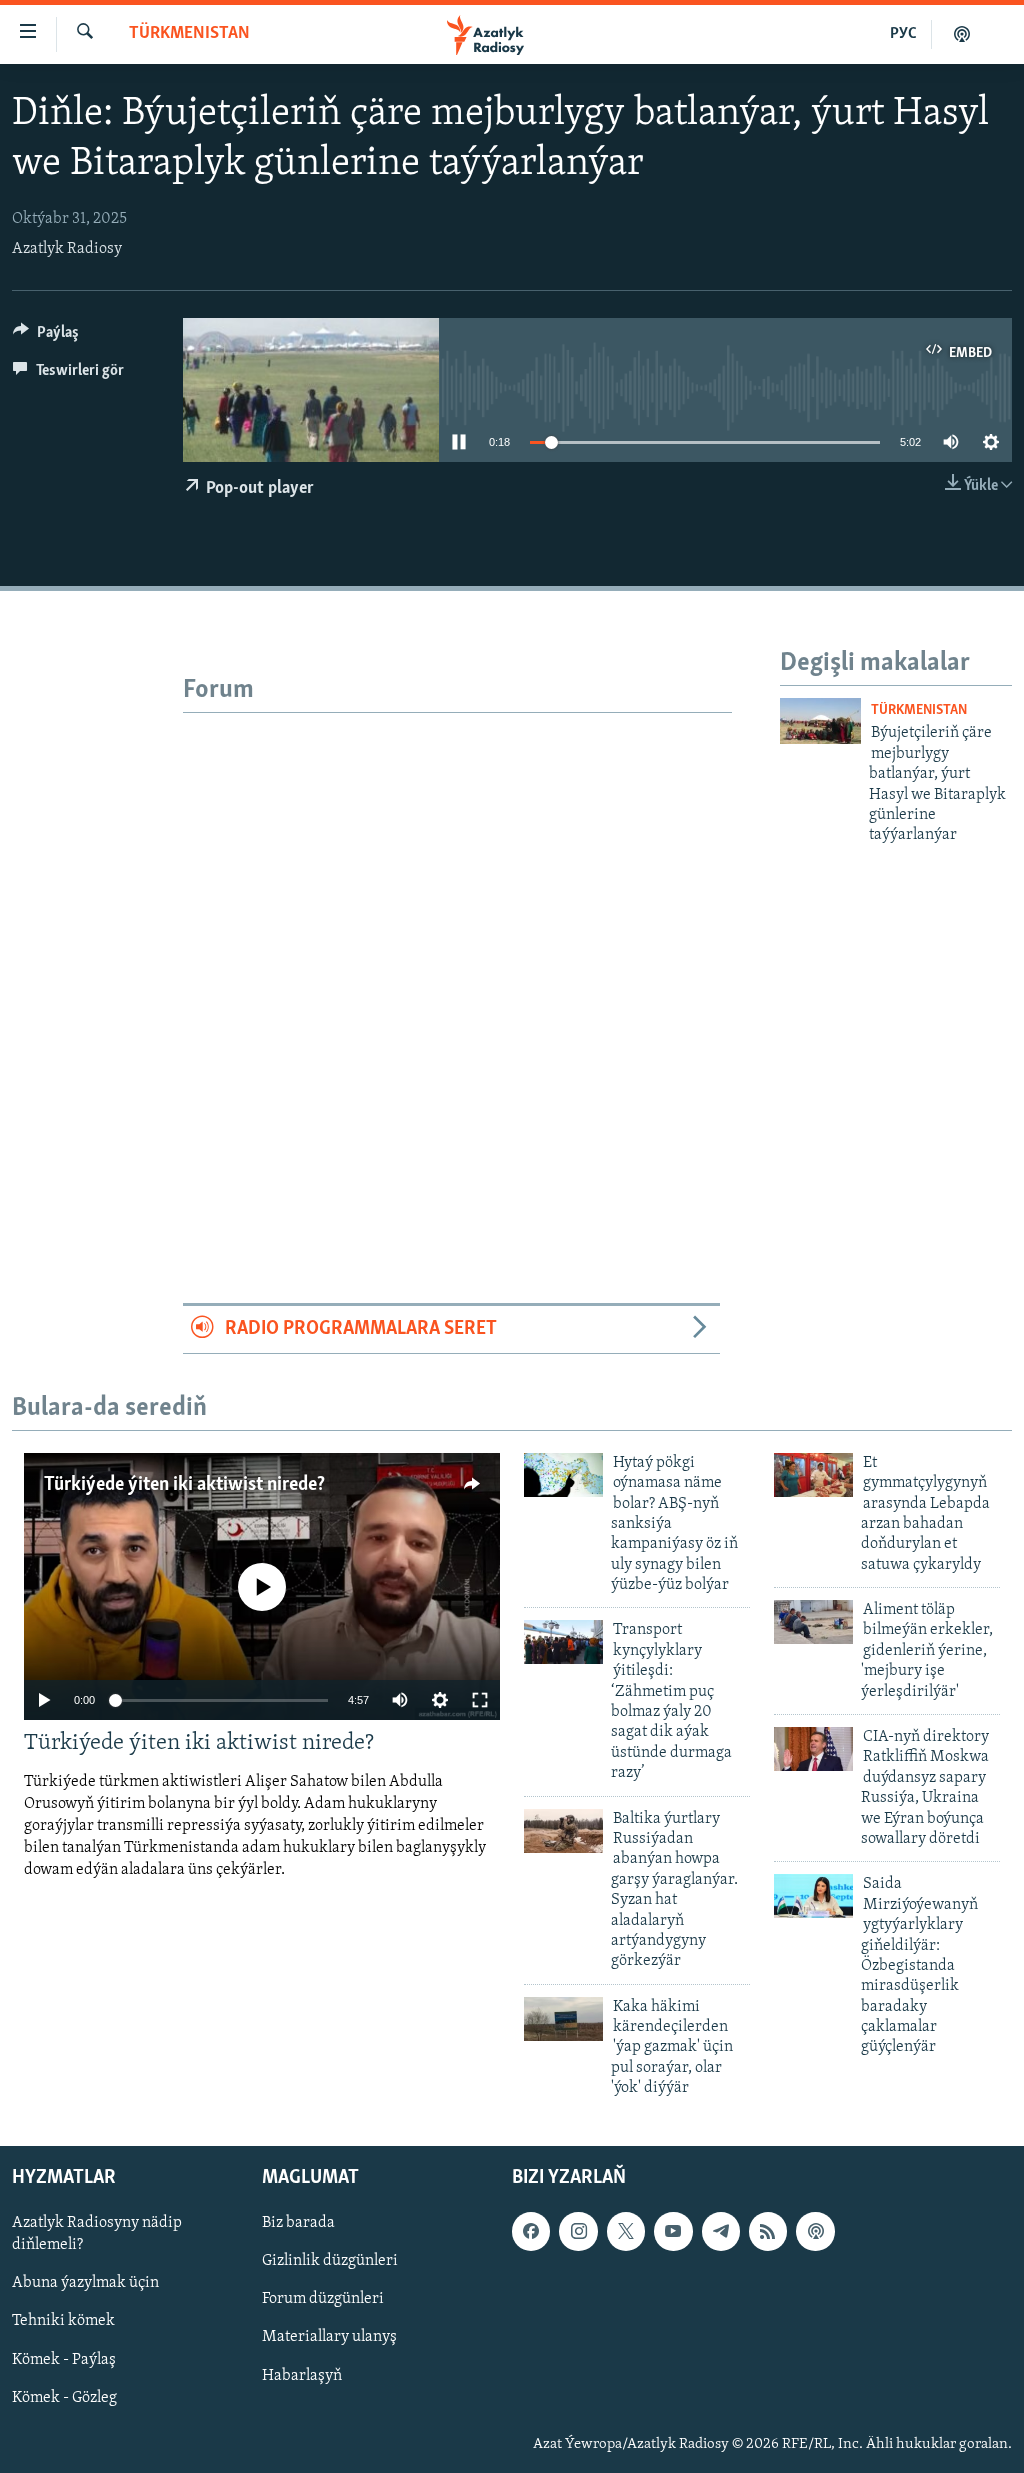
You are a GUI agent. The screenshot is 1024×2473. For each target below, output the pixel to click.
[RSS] (768, 2231)
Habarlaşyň (302, 2375)
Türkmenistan (189, 34)
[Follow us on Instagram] (578, 2231)
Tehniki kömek (63, 2321)
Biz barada (298, 2223)
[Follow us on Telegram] (721, 2231)
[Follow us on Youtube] (673, 2231)
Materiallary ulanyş (329, 2337)
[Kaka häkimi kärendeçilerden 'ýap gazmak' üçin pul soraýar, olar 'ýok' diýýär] (563, 2019)
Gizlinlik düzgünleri (330, 2261)
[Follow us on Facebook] (531, 2231)
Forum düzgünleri (323, 2299)
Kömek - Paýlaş (64, 2359)
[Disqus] (457, 963)
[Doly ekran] (480, 1700)
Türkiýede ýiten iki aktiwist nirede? (184, 1485)
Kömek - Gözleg (64, 2397)
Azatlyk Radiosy (67, 249)
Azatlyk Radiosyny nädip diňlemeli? (97, 2234)
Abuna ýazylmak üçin (85, 2283)
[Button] (46, 337)
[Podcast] (815, 2231)
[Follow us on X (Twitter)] (626, 2231)
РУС (903, 34)
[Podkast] (962, 34)
